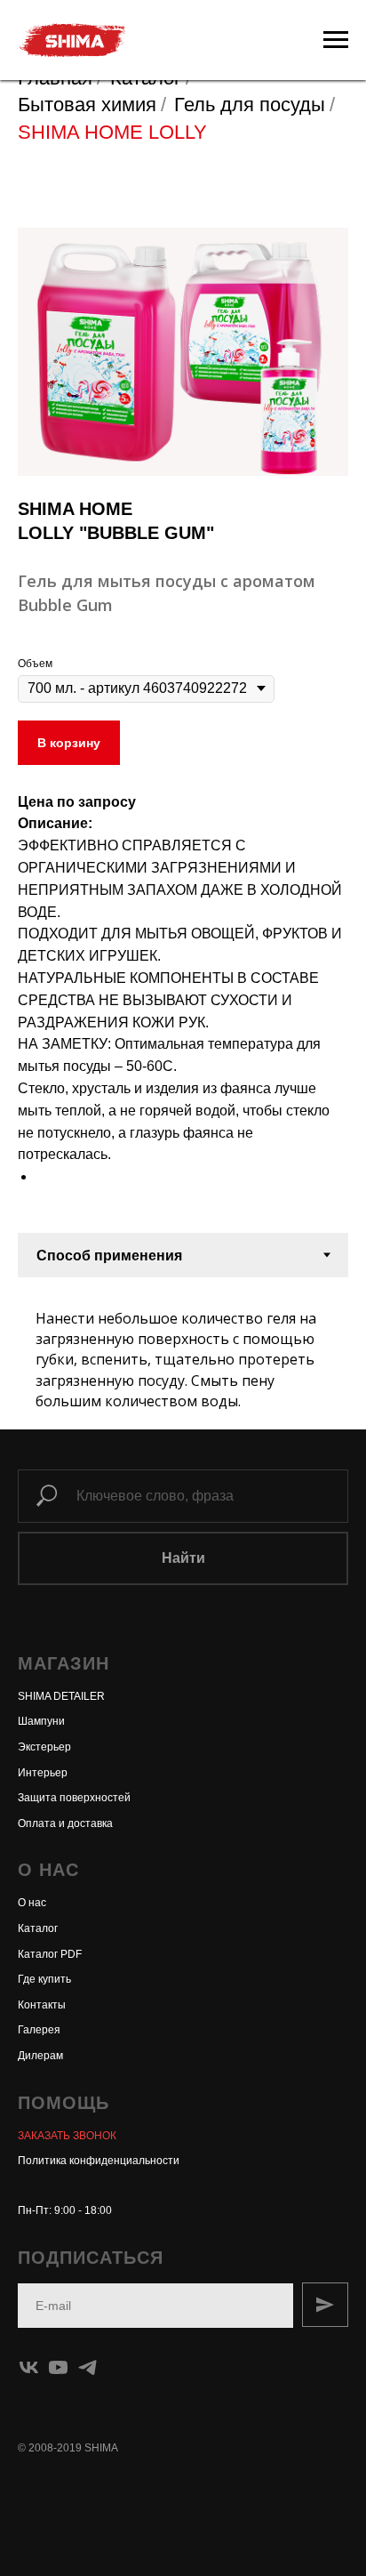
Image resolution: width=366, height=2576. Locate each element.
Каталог (38, 1928)
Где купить (44, 1979)
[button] (67, 2136)
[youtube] (58, 2367)
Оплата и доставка (65, 1823)
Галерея (39, 2030)
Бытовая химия (87, 105)
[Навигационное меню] (336, 40)
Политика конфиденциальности (99, 2161)
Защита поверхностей (74, 1798)
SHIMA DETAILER (61, 1696)
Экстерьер (44, 1747)
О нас (32, 1903)
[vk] (29, 2367)
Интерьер (43, 1773)
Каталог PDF (50, 1954)
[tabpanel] (183, 1353)
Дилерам (40, 2056)
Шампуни (41, 1721)
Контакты (42, 2005)
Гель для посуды (250, 105)
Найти (183, 1558)
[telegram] (88, 2367)
